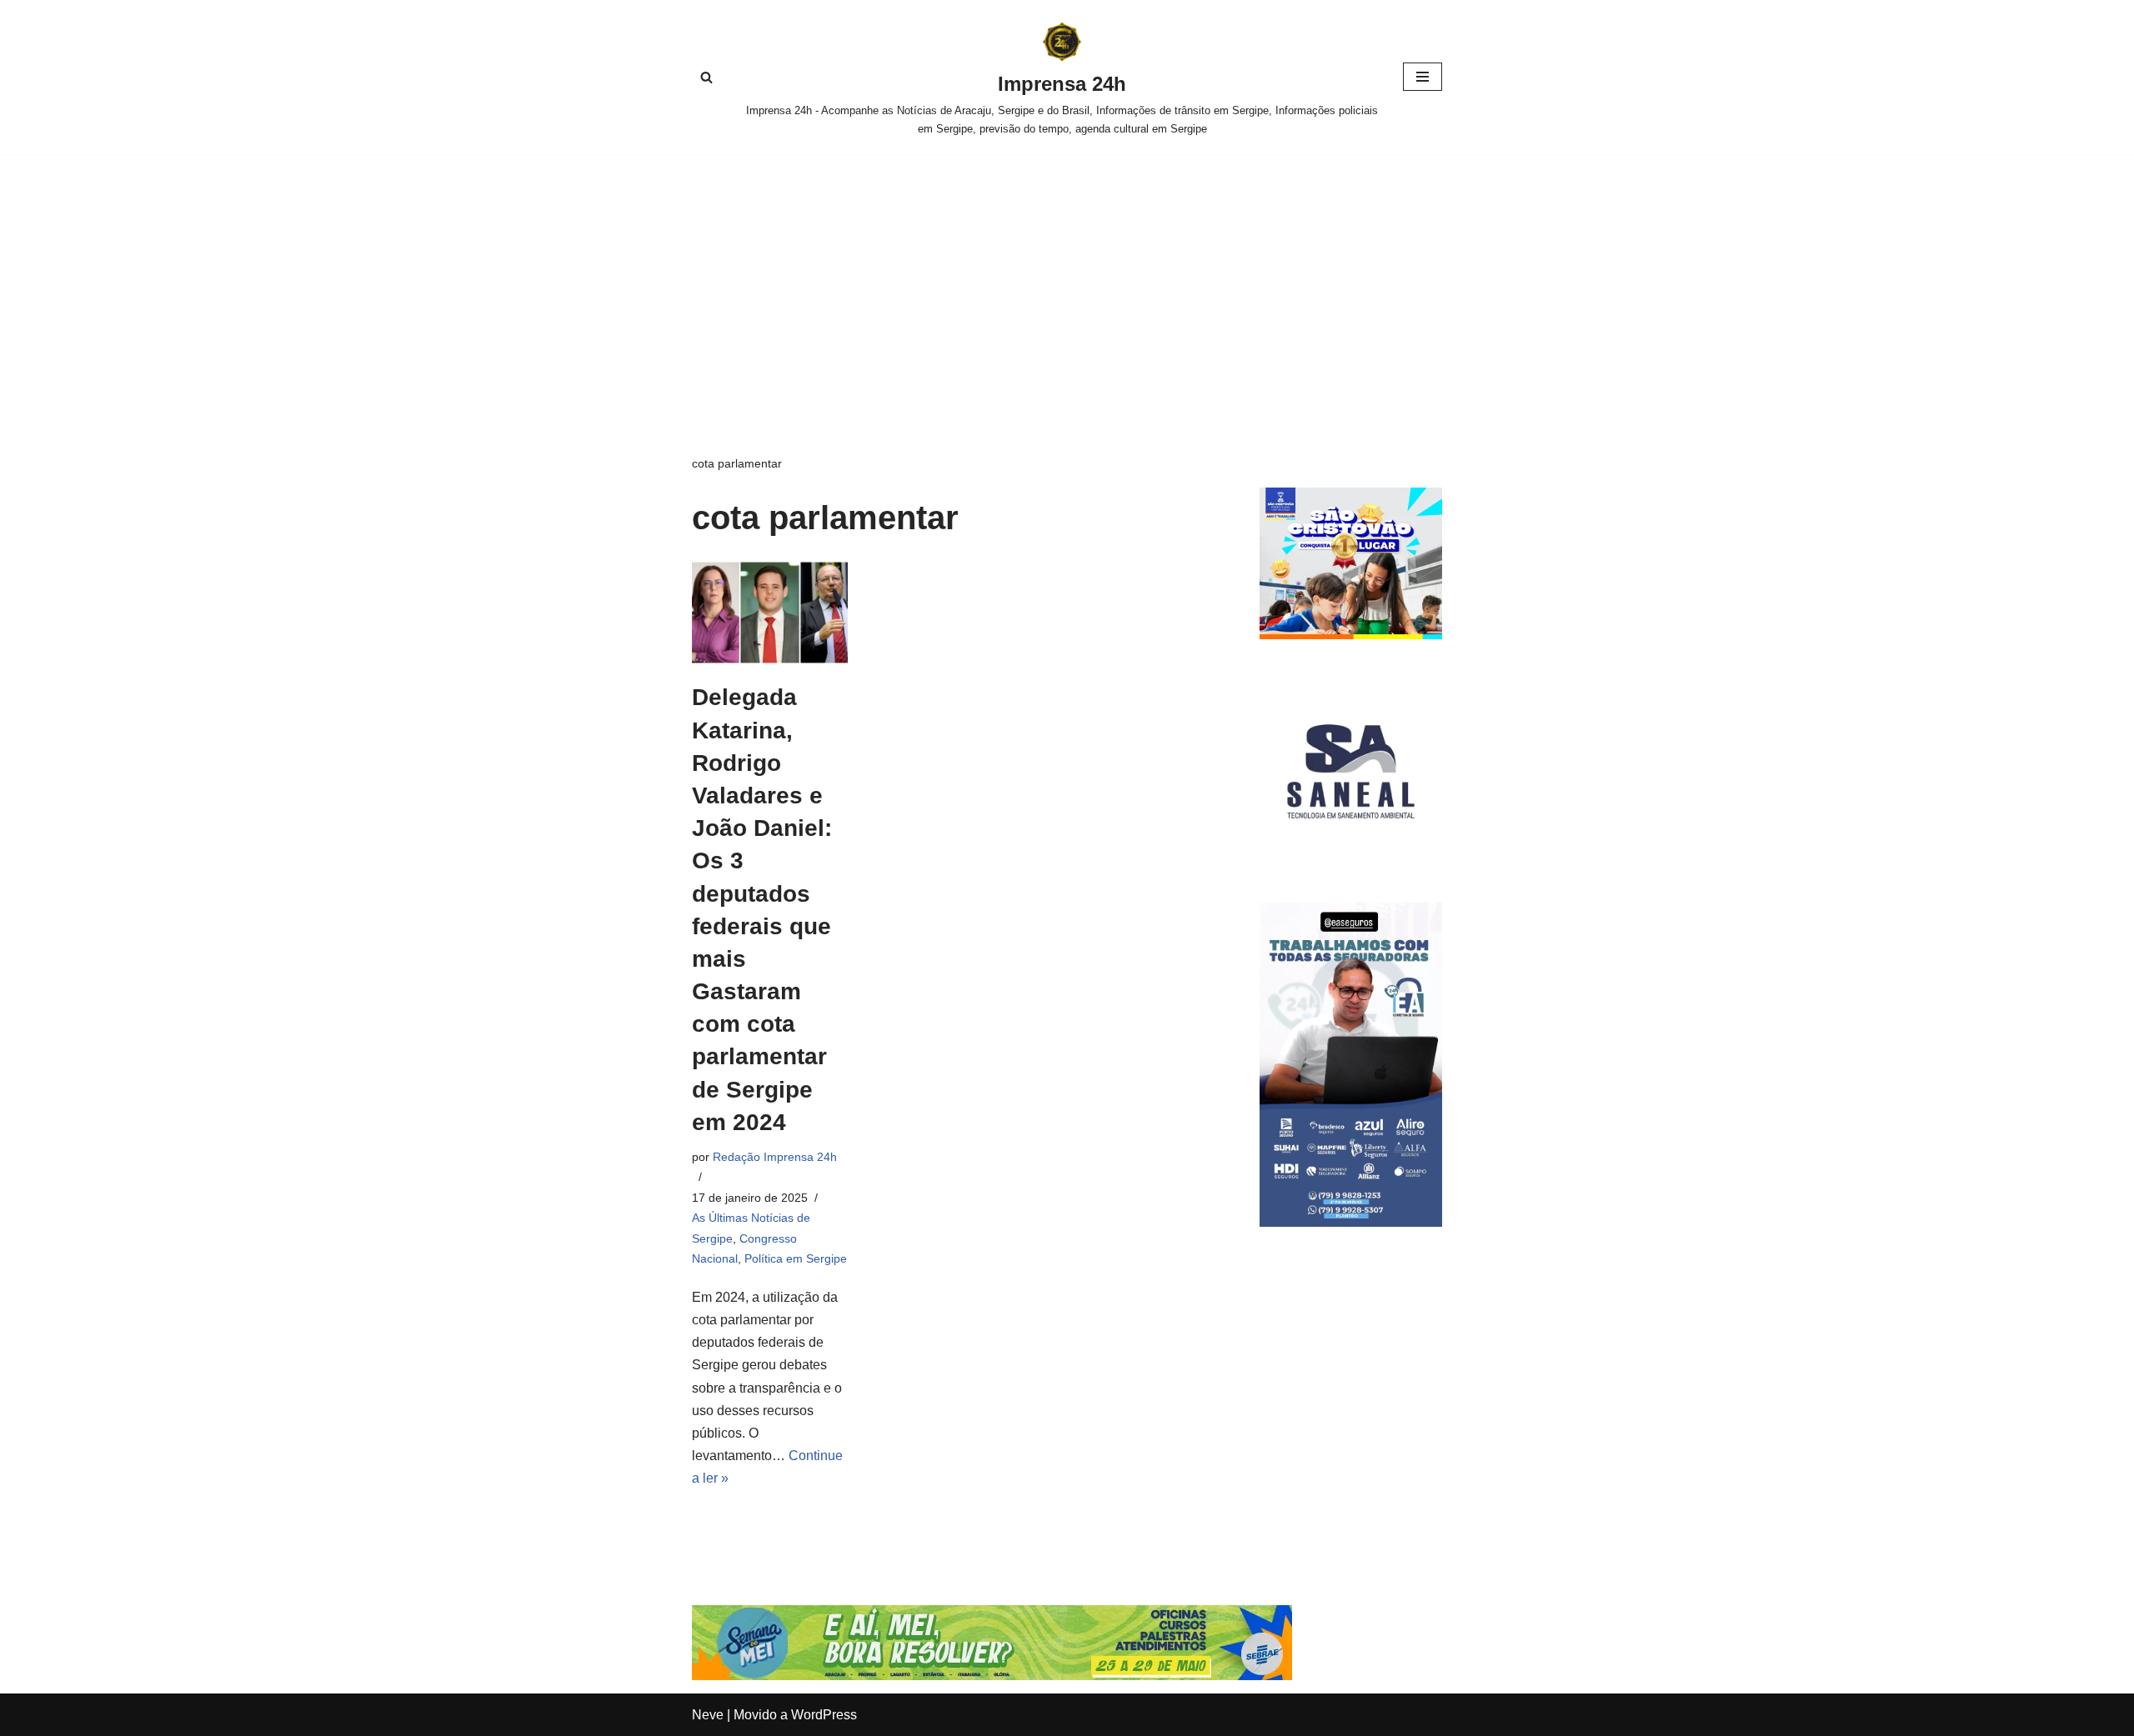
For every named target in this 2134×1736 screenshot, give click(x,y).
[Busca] (706, 77)
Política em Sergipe (796, 1258)
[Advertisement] (1067, 279)
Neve (708, 1715)
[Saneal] (1351, 858)
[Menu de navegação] (1423, 77)
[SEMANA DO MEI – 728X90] (992, 1676)
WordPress (824, 1715)
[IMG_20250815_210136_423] (1351, 1222)
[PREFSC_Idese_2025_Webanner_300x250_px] (1351, 635)
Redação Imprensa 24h (775, 1157)
